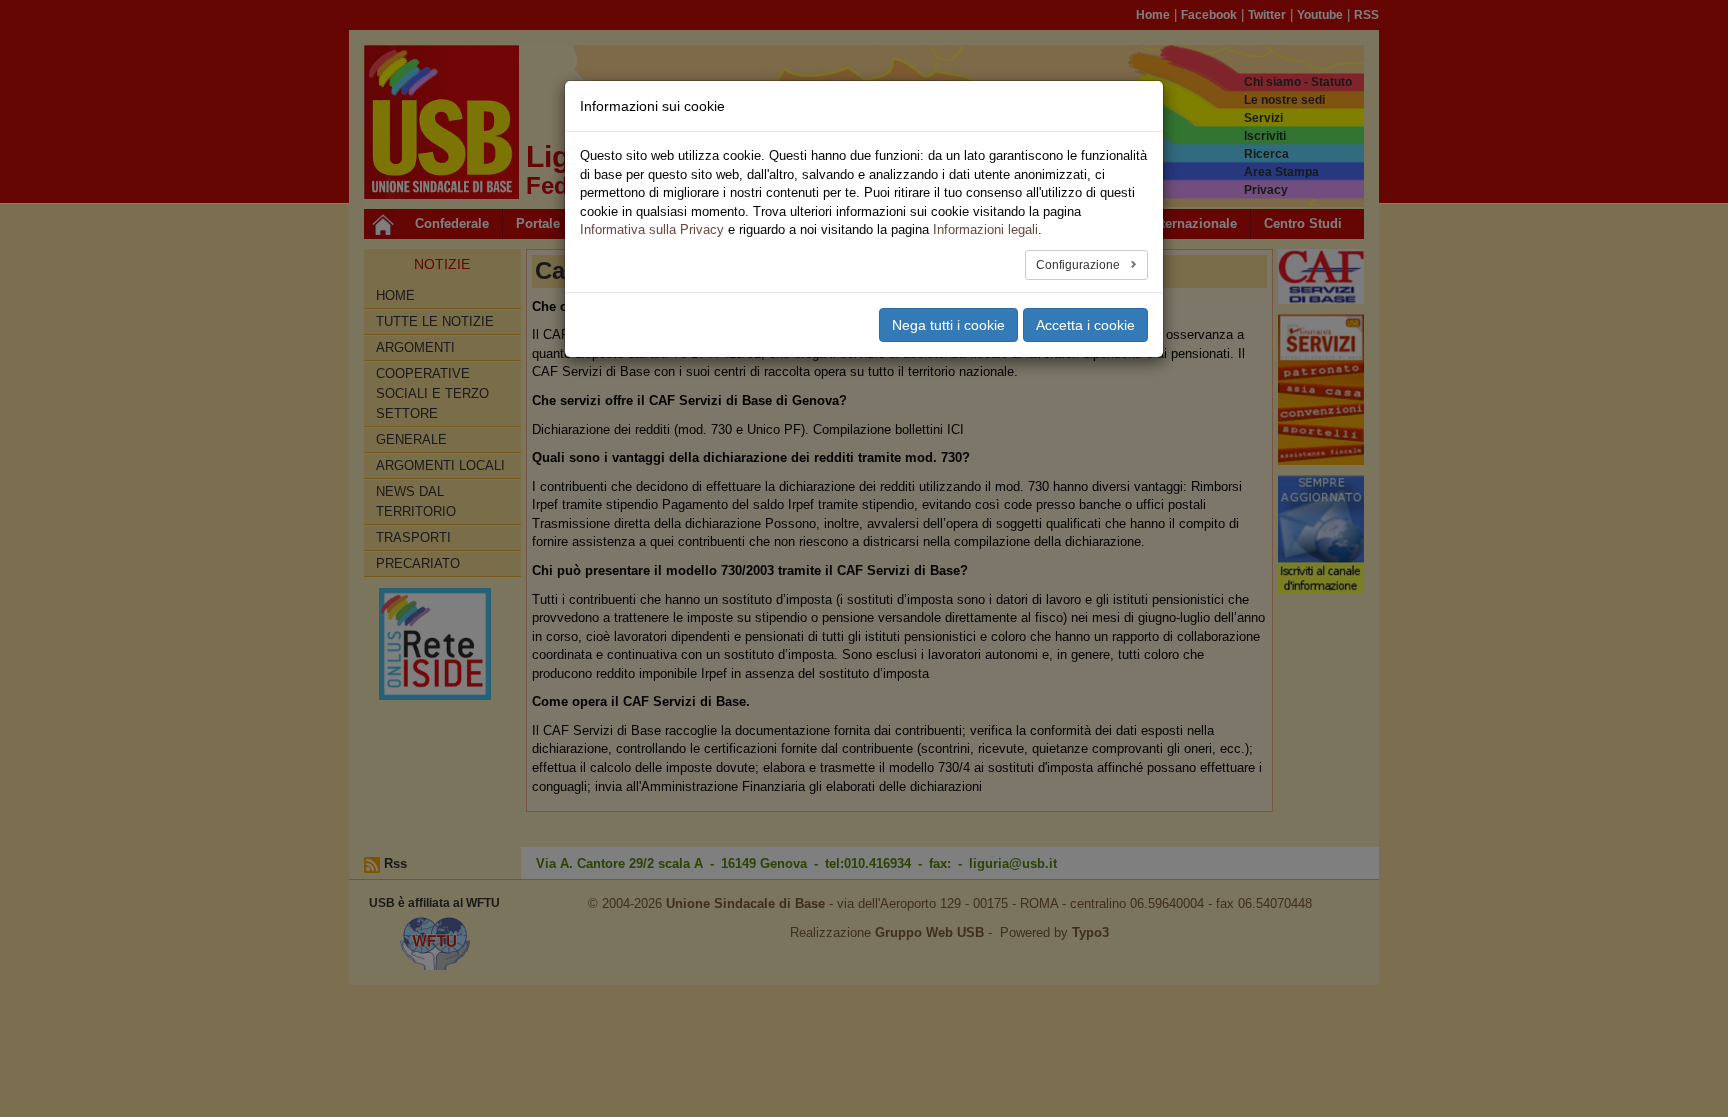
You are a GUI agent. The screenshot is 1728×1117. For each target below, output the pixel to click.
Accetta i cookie (1085, 325)
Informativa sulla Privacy (652, 229)
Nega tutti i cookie (948, 325)
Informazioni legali (985, 229)
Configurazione (1079, 265)
